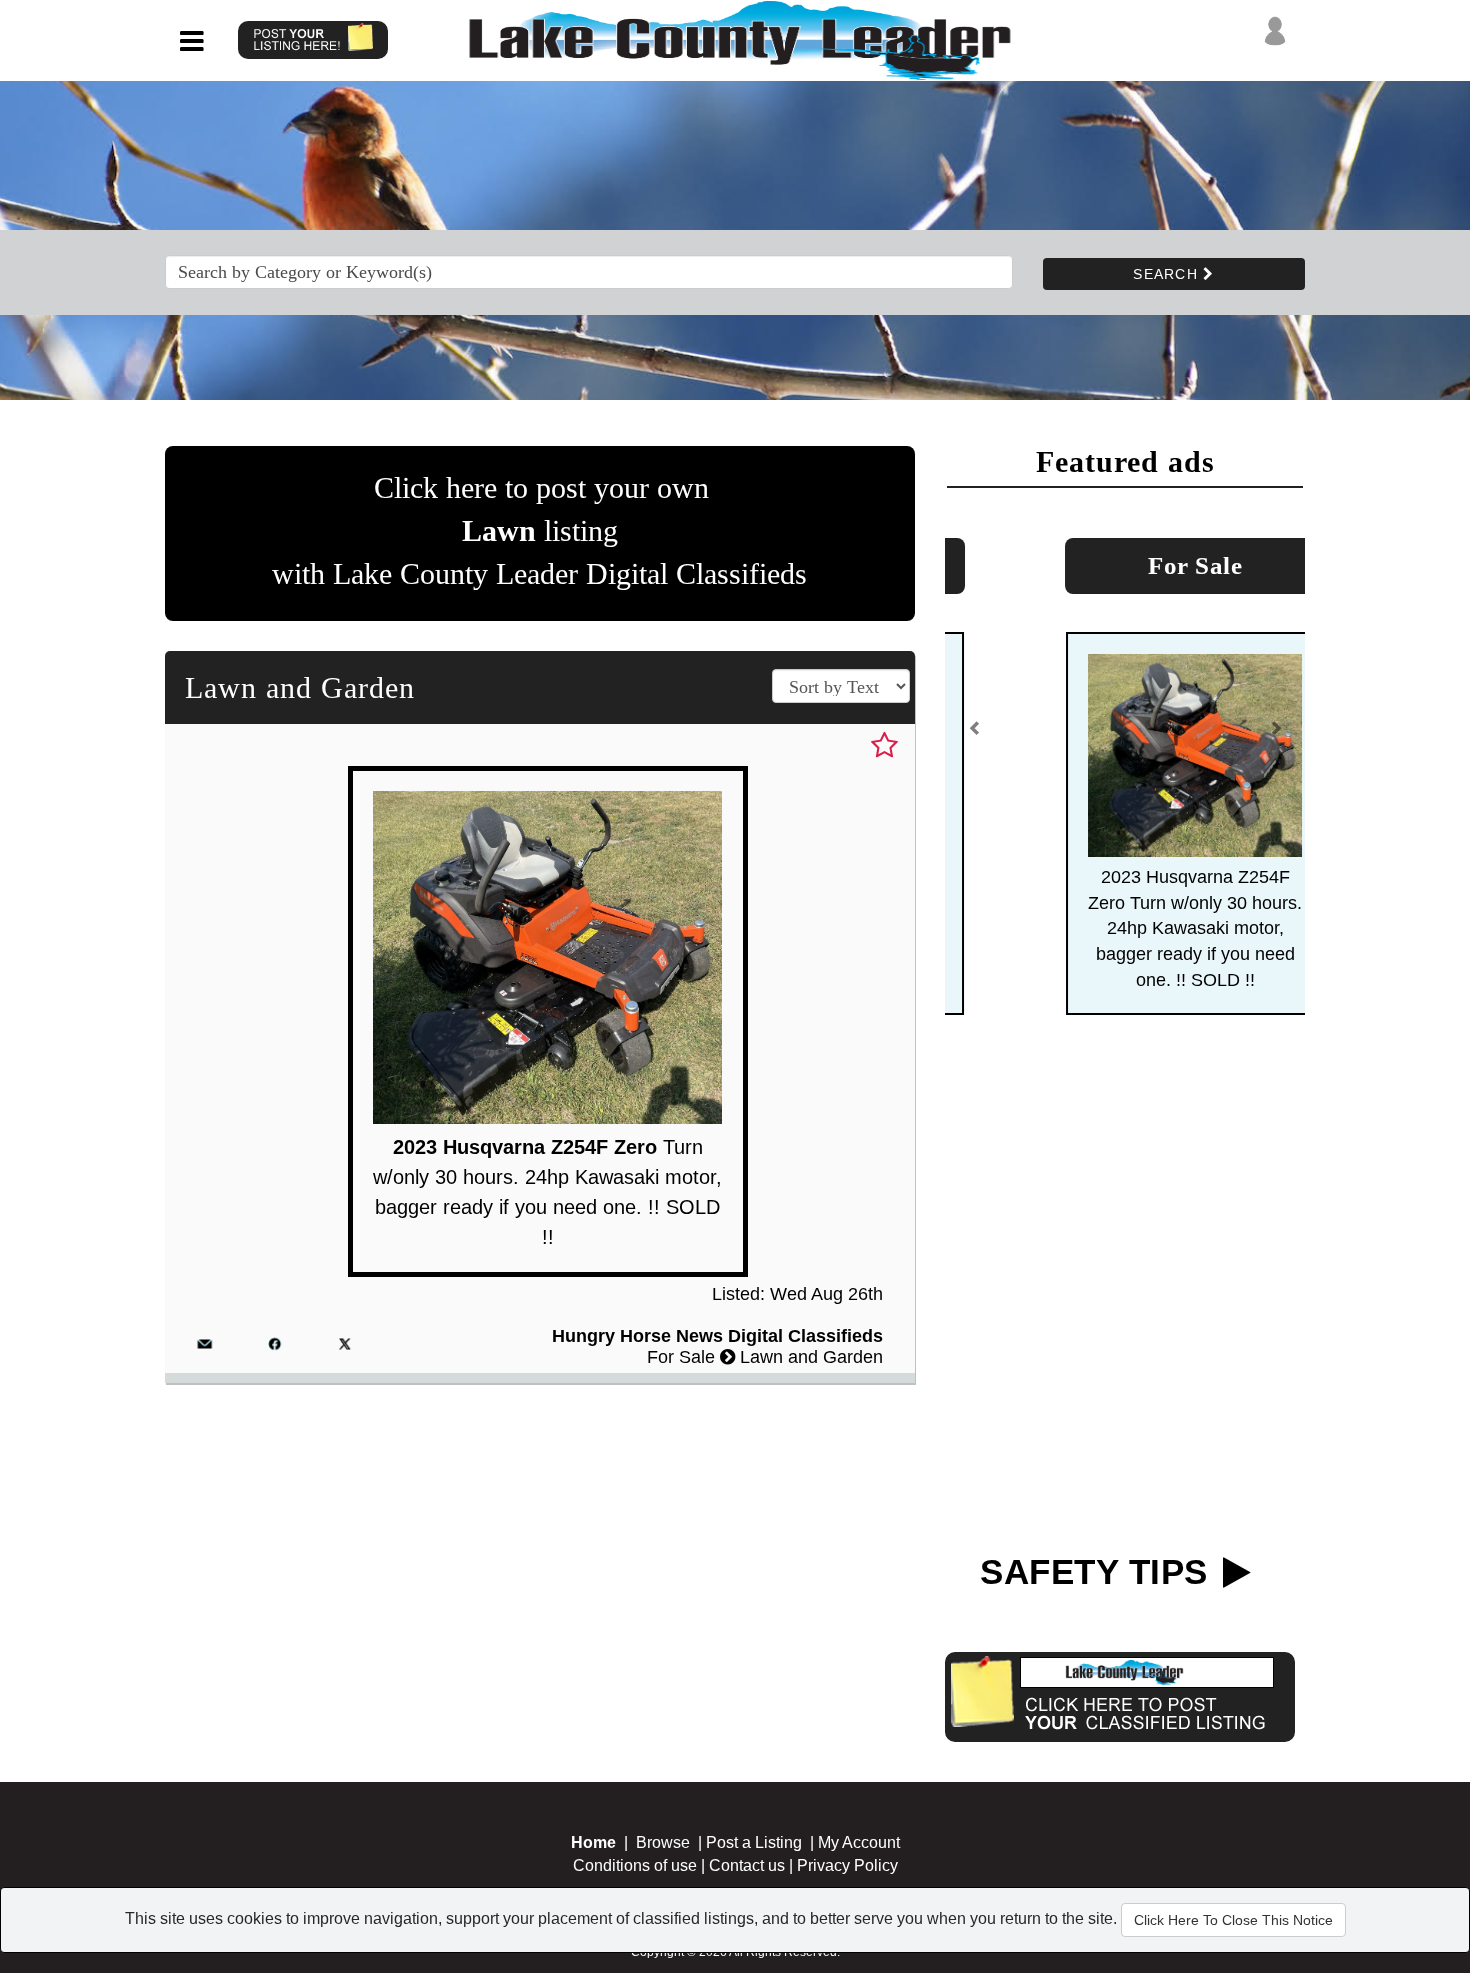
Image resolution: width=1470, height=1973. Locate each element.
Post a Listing (754, 1842)
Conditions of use (635, 1865)
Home (593, 1842)
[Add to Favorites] (884, 746)
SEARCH (1168, 274)
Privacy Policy (847, 1865)
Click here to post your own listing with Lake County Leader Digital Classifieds (539, 530)
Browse (663, 1842)
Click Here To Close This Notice (1233, 1920)
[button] (975, 735)
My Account (859, 1842)
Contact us (747, 1865)
